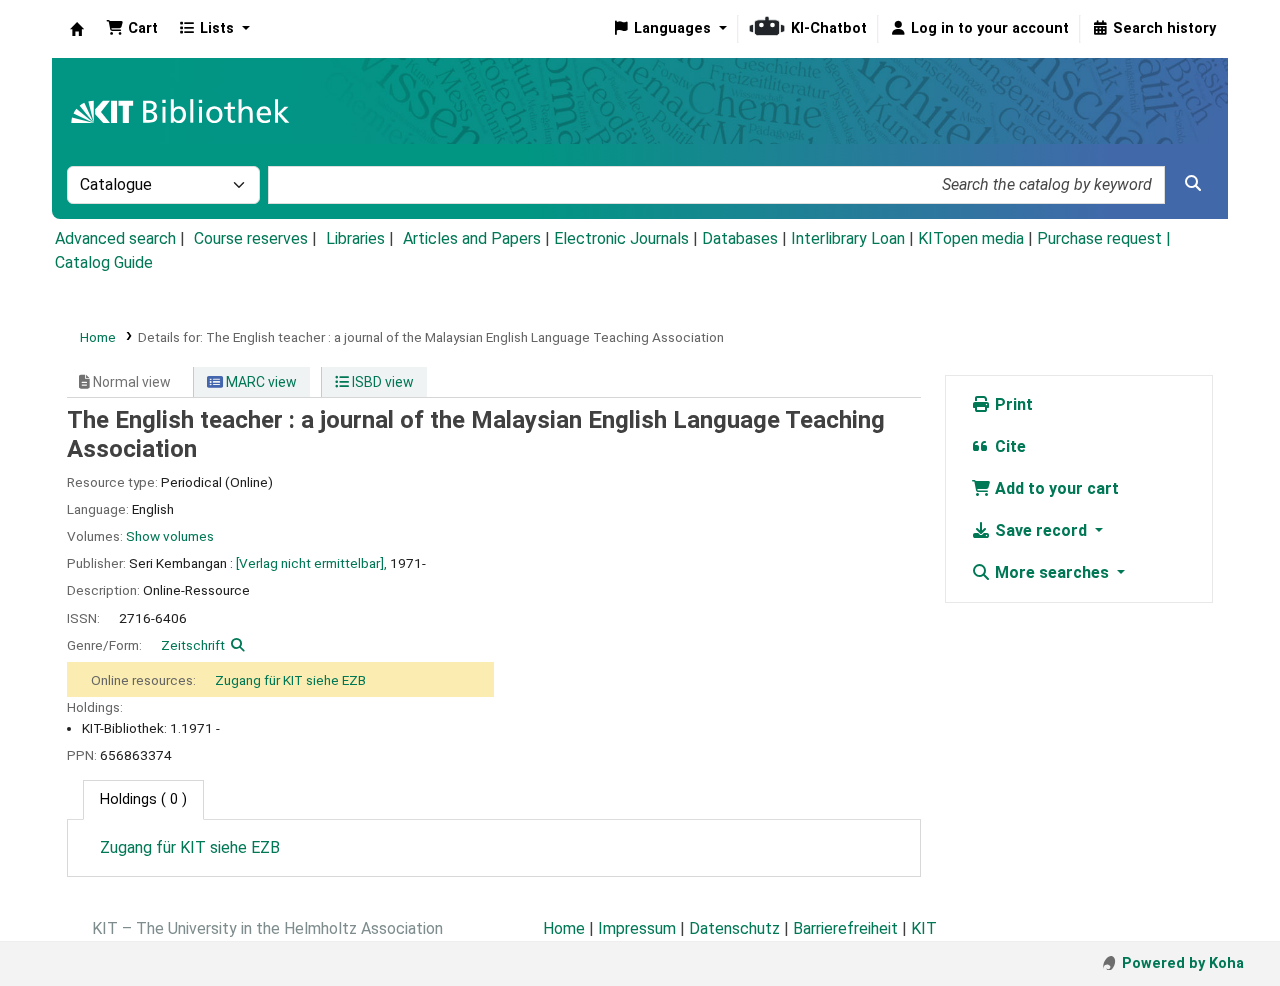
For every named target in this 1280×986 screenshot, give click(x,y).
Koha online (77, 29)
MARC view (260, 382)
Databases (740, 238)
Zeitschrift (193, 645)
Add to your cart (1055, 488)
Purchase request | (1104, 238)
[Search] (1193, 184)
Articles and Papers (472, 238)
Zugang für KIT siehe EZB (290, 680)
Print (1012, 404)
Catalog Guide (104, 262)
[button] (132, 29)
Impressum (637, 928)
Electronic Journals (621, 238)
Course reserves (251, 238)
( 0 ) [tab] (143, 799)
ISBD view (381, 382)
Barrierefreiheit (845, 928)
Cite (1008, 446)
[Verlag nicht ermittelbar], (311, 563)
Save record (1041, 530)
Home (98, 337)
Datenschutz (734, 928)
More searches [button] (1052, 572)
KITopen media (971, 238)
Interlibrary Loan (848, 238)
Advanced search (115, 238)
